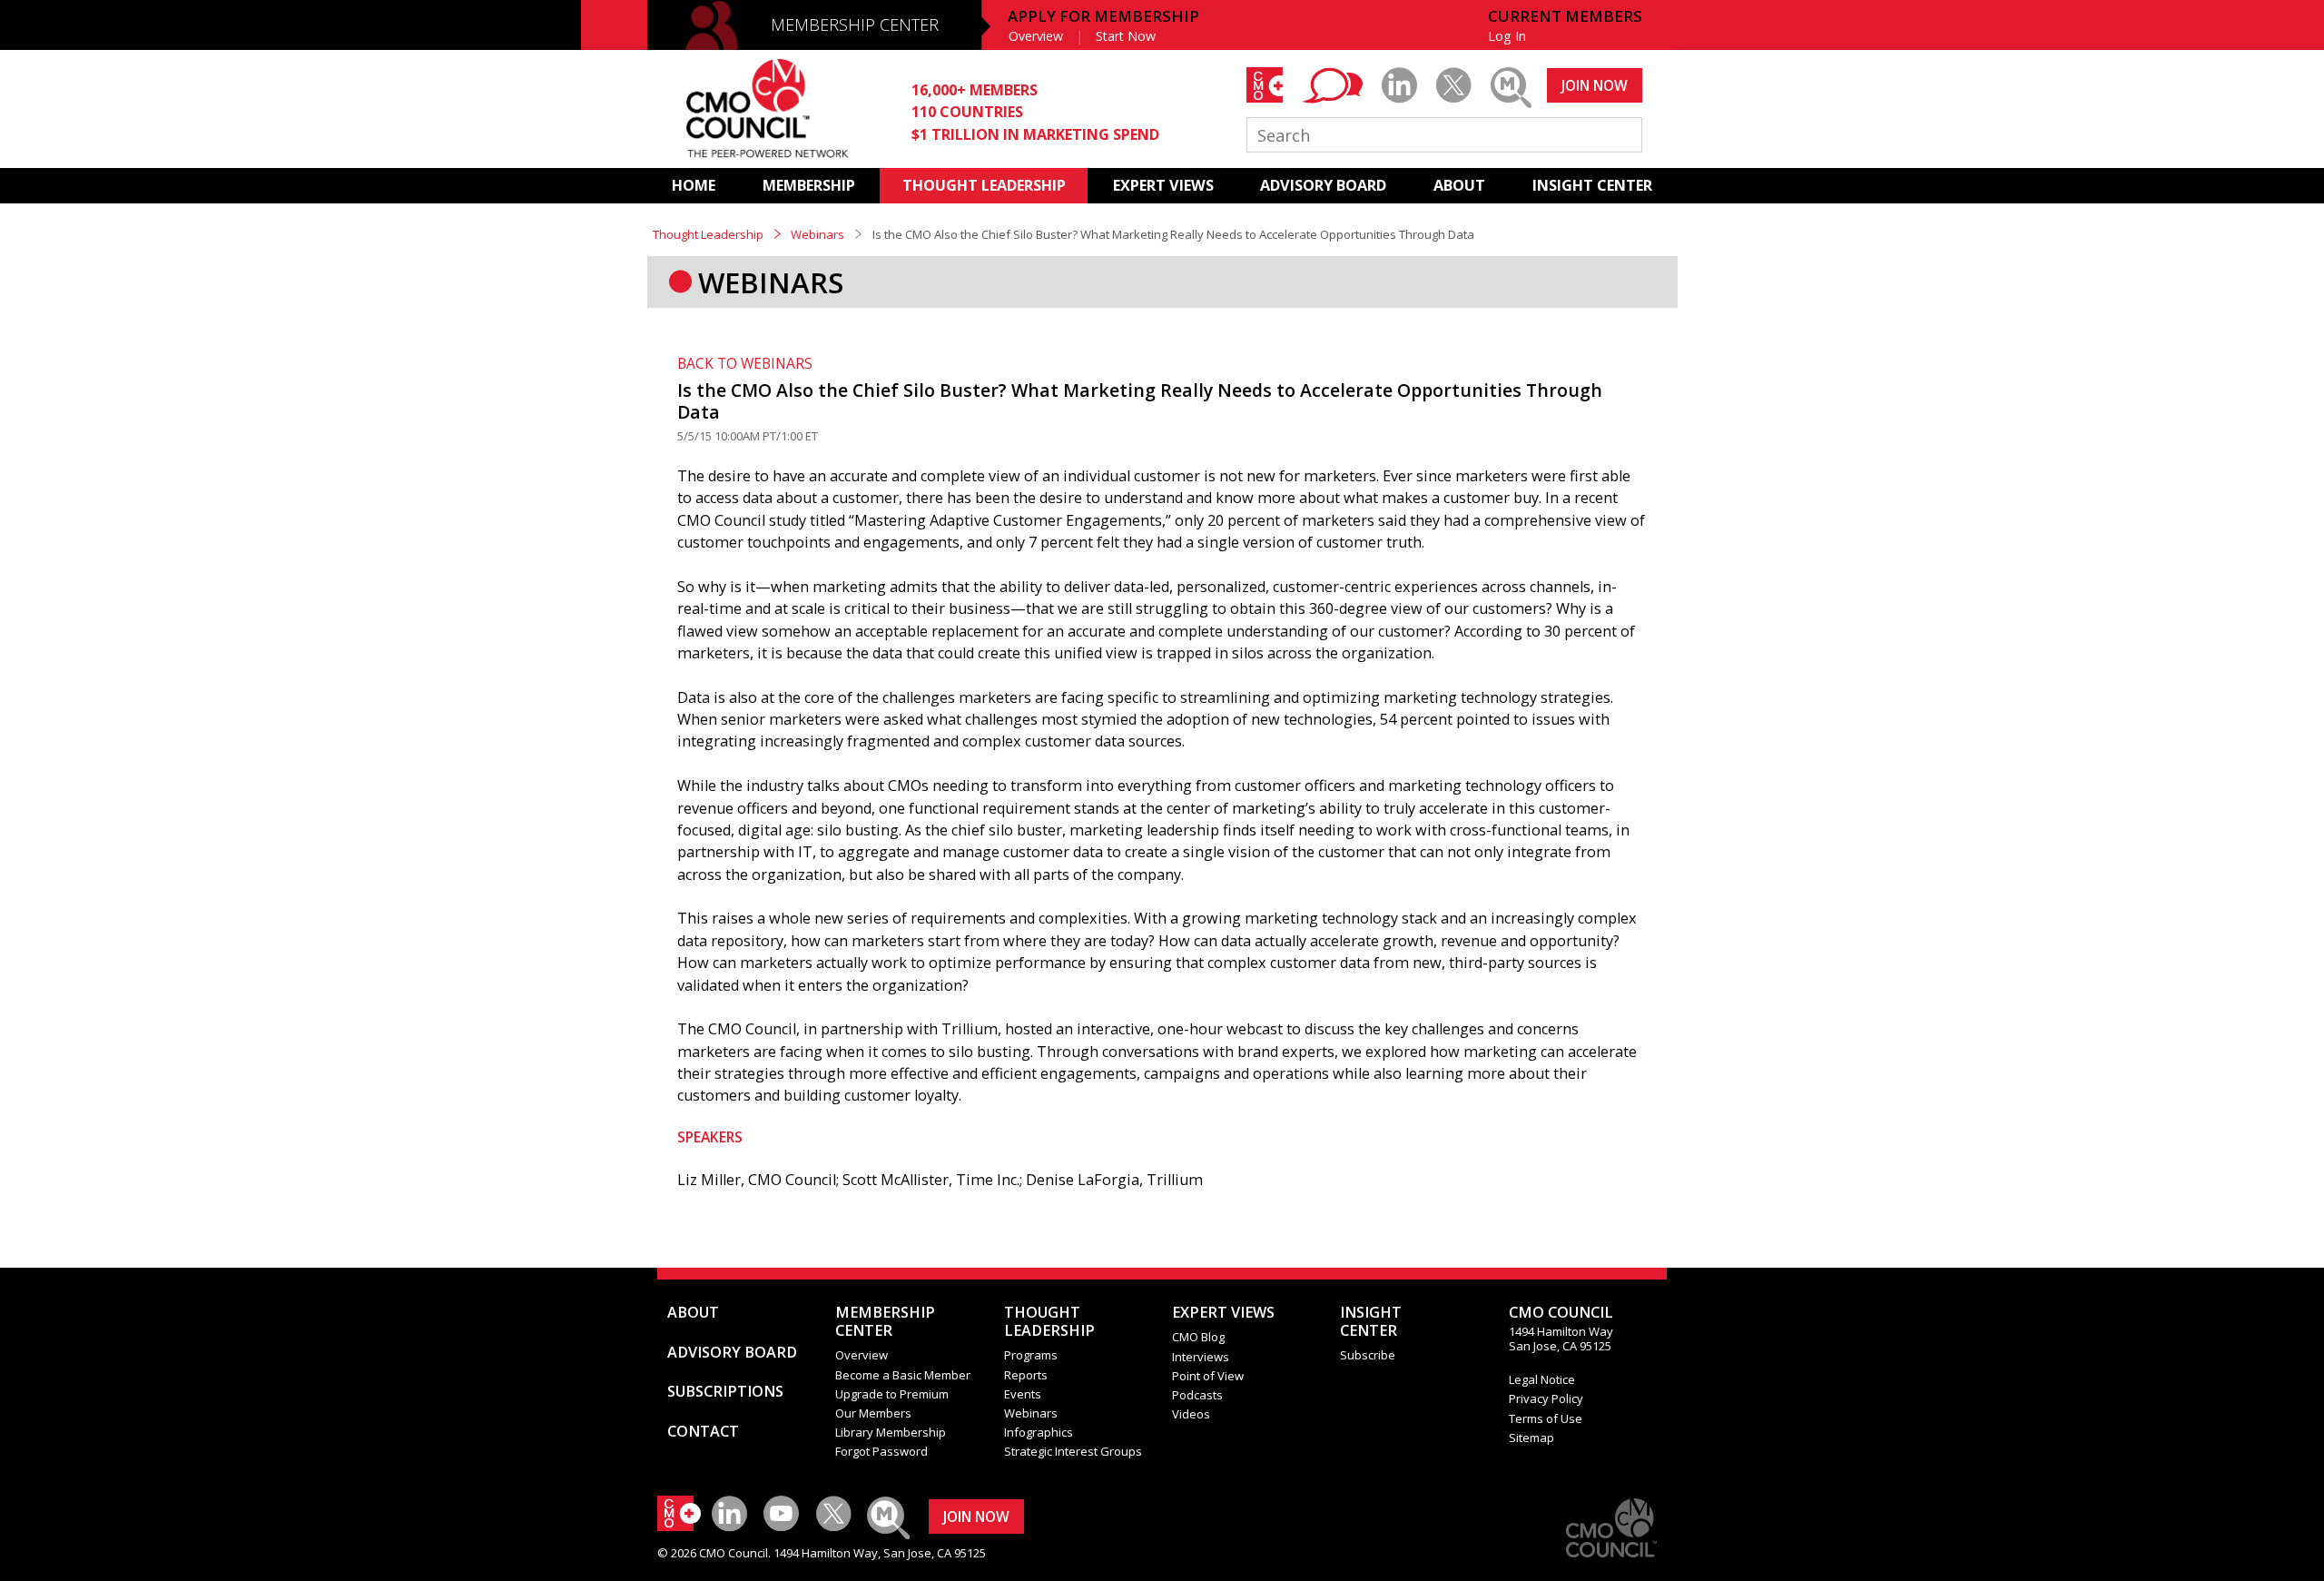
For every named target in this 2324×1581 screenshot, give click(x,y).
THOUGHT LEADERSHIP (984, 185)
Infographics (1039, 1432)
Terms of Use (1546, 1418)
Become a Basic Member (903, 1375)
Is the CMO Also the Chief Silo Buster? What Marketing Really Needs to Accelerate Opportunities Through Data (1140, 401)
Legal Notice (1542, 1379)
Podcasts (1197, 1395)
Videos (1191, 1414)
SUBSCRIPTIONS (725, 1391)
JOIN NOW (1595, 85)
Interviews (1201, 1357)
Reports (1026, 1375)
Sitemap (1531, 1438)
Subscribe (1368, 1355)
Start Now (1126, 36)
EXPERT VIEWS (1163, 185)
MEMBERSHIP (809, 185)
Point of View (1208, 1376)
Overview (1036, 36)
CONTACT (703, 1431)
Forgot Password (881, 1451)
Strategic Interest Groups (1073, 1451)
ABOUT (1459, 185)
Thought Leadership (708, 234)
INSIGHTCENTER (1371, 1321)
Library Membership (891, 1432)
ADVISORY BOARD (1323, 185)
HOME (694, 185)
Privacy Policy (1546, 1398)
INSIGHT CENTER (1592, 185)
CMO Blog (1198, 1337)
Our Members (873, 1413)
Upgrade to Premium (892, 1394)
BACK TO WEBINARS (745, 363)
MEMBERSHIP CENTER (855, 25)
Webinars (817, 234)
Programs (1031, 1355)
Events (1023, 1394)
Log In (1507, 36)
